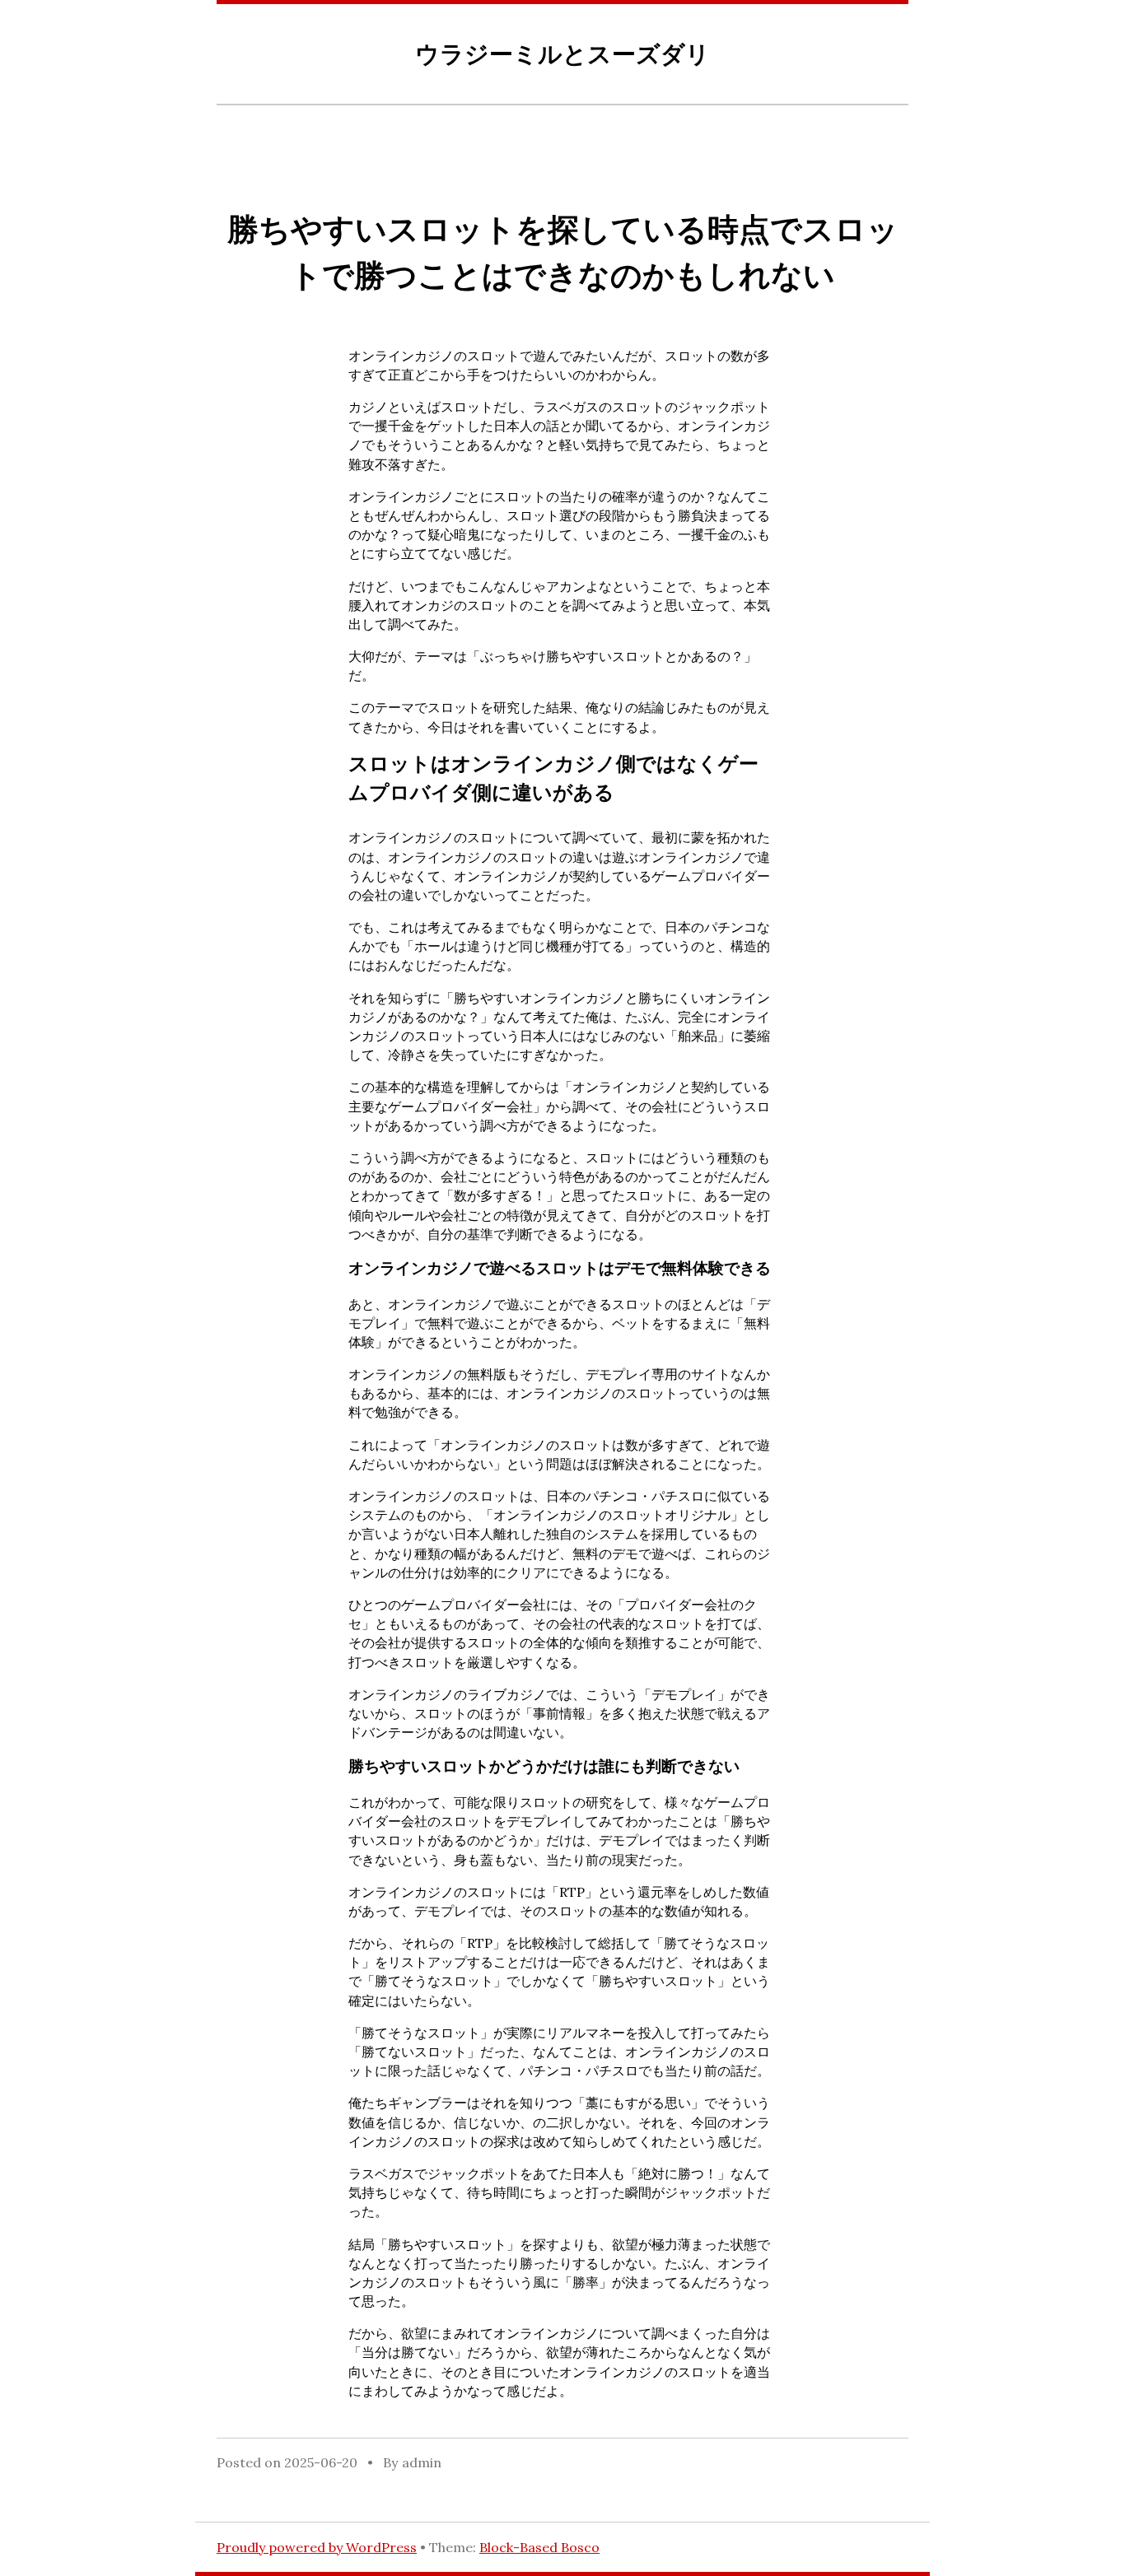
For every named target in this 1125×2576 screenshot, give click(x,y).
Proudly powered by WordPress (317, 2547)
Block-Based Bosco (539, 2547)
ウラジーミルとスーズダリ (562, 54)
